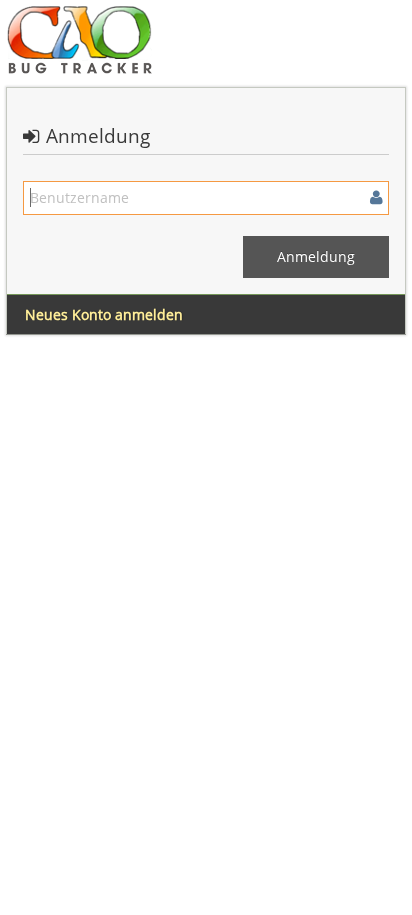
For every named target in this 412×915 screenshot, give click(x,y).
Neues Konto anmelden (104, 314)
